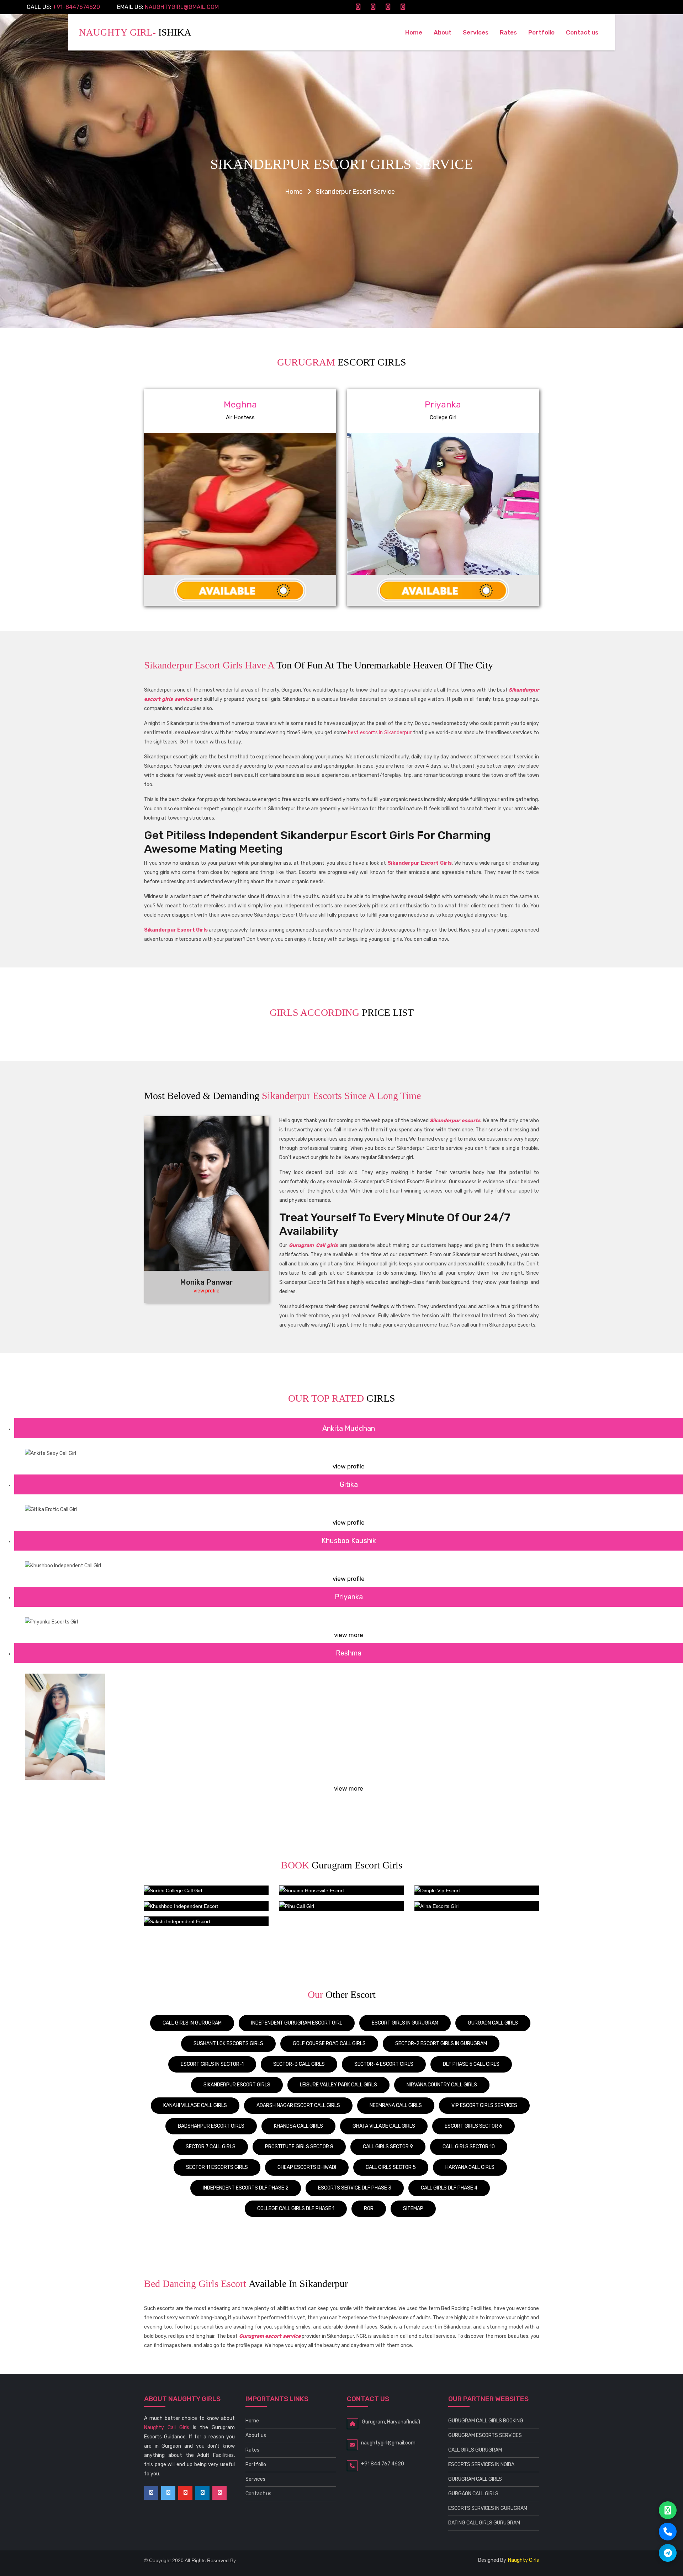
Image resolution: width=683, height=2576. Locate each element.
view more (349, 1635)
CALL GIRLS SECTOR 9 (388, 2147)
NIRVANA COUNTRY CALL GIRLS (442, 2085)
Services (476, 32)
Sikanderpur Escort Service (355, 192)
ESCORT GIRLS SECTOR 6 (473, 2126)
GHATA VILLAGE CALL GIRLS (384, 2126)
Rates (508, 32)
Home (417, 32)
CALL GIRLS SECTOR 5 (391, 2167)
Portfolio (541, 32)
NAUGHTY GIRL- (135, 32)
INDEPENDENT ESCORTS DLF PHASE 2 (246, 2188)
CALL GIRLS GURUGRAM (475, 2450)
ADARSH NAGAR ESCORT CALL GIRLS (298, 2105)
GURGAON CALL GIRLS (493, 2023)
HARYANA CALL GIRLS (470, 2167)
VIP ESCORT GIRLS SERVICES (484, 2105)
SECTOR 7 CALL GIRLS (211, 2147)
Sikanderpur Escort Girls (420, 863)
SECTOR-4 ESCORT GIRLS (384, 2064)
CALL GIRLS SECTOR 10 (469, 2147)
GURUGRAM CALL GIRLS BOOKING (486, 2421)
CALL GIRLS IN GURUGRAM (192, 2023)
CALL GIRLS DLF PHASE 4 (449, 2188)
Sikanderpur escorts (455, 1121)
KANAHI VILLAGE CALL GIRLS (195, 2105)
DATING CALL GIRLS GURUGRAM (484, 2523)
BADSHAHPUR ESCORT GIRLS (211, 2126)
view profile (207, 1291)
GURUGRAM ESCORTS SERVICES (485, 2435)
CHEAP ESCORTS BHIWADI (307, 2167)
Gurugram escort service (270, 2336)
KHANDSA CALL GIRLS (298, 2126)
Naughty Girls (523, 2560)
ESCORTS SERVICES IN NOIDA (481, 2465)
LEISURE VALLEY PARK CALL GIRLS (338, 2085)
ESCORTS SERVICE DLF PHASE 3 (355, 2188)
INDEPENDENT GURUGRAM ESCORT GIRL (297, 2023)
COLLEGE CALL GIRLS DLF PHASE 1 (296, 2209)
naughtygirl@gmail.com (182, 7)
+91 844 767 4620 (383, 2464)
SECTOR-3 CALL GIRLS (299, 2064)
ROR (369, 2209)
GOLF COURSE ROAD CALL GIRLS (329, 2044)
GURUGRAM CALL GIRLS (475, 2479)
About (443, 32)
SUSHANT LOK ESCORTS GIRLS (228, 2044)
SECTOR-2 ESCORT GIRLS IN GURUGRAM (441, 2044)
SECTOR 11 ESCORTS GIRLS (217, 2167)
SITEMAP (413, 2209)
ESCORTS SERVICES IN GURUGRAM (488, 2508)
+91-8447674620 (76, 7)
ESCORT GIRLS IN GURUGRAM (405, 2023)
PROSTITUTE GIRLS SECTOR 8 (299, 2147)
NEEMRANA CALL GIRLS (396, 2105)
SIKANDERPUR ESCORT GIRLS (237, 2085)
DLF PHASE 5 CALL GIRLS (471, 2064)
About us (256, 2435)
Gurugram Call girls (313, 1245)
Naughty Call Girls (167, 2428)
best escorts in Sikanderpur (380, 733)
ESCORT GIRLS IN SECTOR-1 (212, 2064)
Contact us (582, 32)
